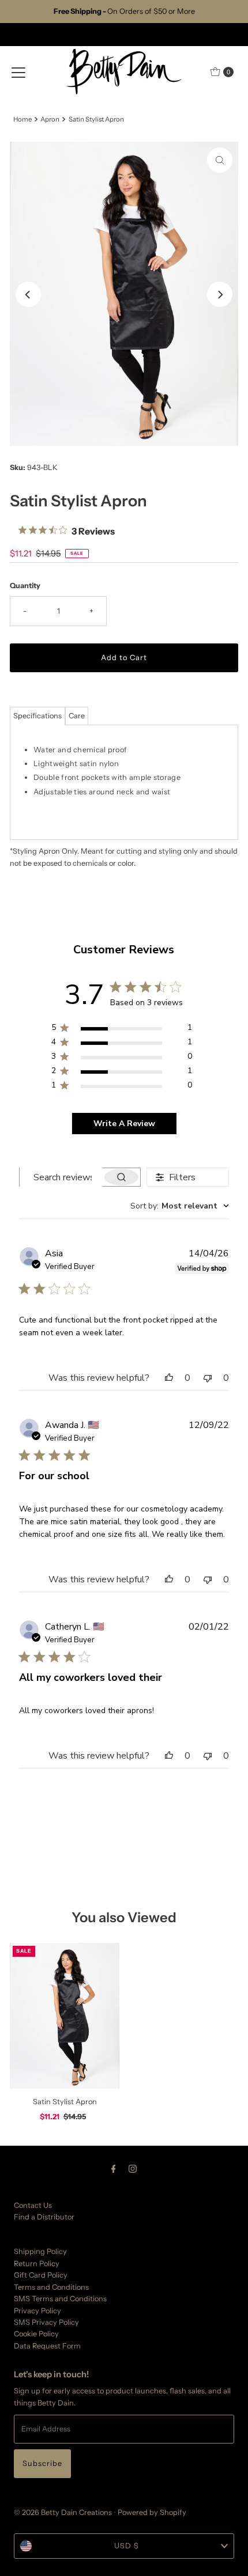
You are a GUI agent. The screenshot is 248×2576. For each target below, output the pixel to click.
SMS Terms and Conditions (60, 2299)
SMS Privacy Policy (46, 2322)
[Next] (220, 294)
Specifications (37, 716)
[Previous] (28, 294)
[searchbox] (61, 1177)
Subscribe (42, 2463)
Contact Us (33, 2205)
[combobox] (180, 1206)
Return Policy (37, 2264)
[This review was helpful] (169, 1378)
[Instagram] (133, 2169)
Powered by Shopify (152, 2512)
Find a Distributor (44, 2217)
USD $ (127, 2546)
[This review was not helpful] (208, 1378)
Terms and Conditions (51, 2287)
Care (77, 716)
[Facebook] (114, 2169)
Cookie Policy (36, 2334)
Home (22, 119)
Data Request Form (47, 2346)
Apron (50, 119)
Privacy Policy (37, 2311)
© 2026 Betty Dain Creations (63, 2512)
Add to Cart (124, 658)
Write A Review (124, 1124)
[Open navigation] (18, 72)
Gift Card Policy (41, 2275)
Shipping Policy (40, 2251)
